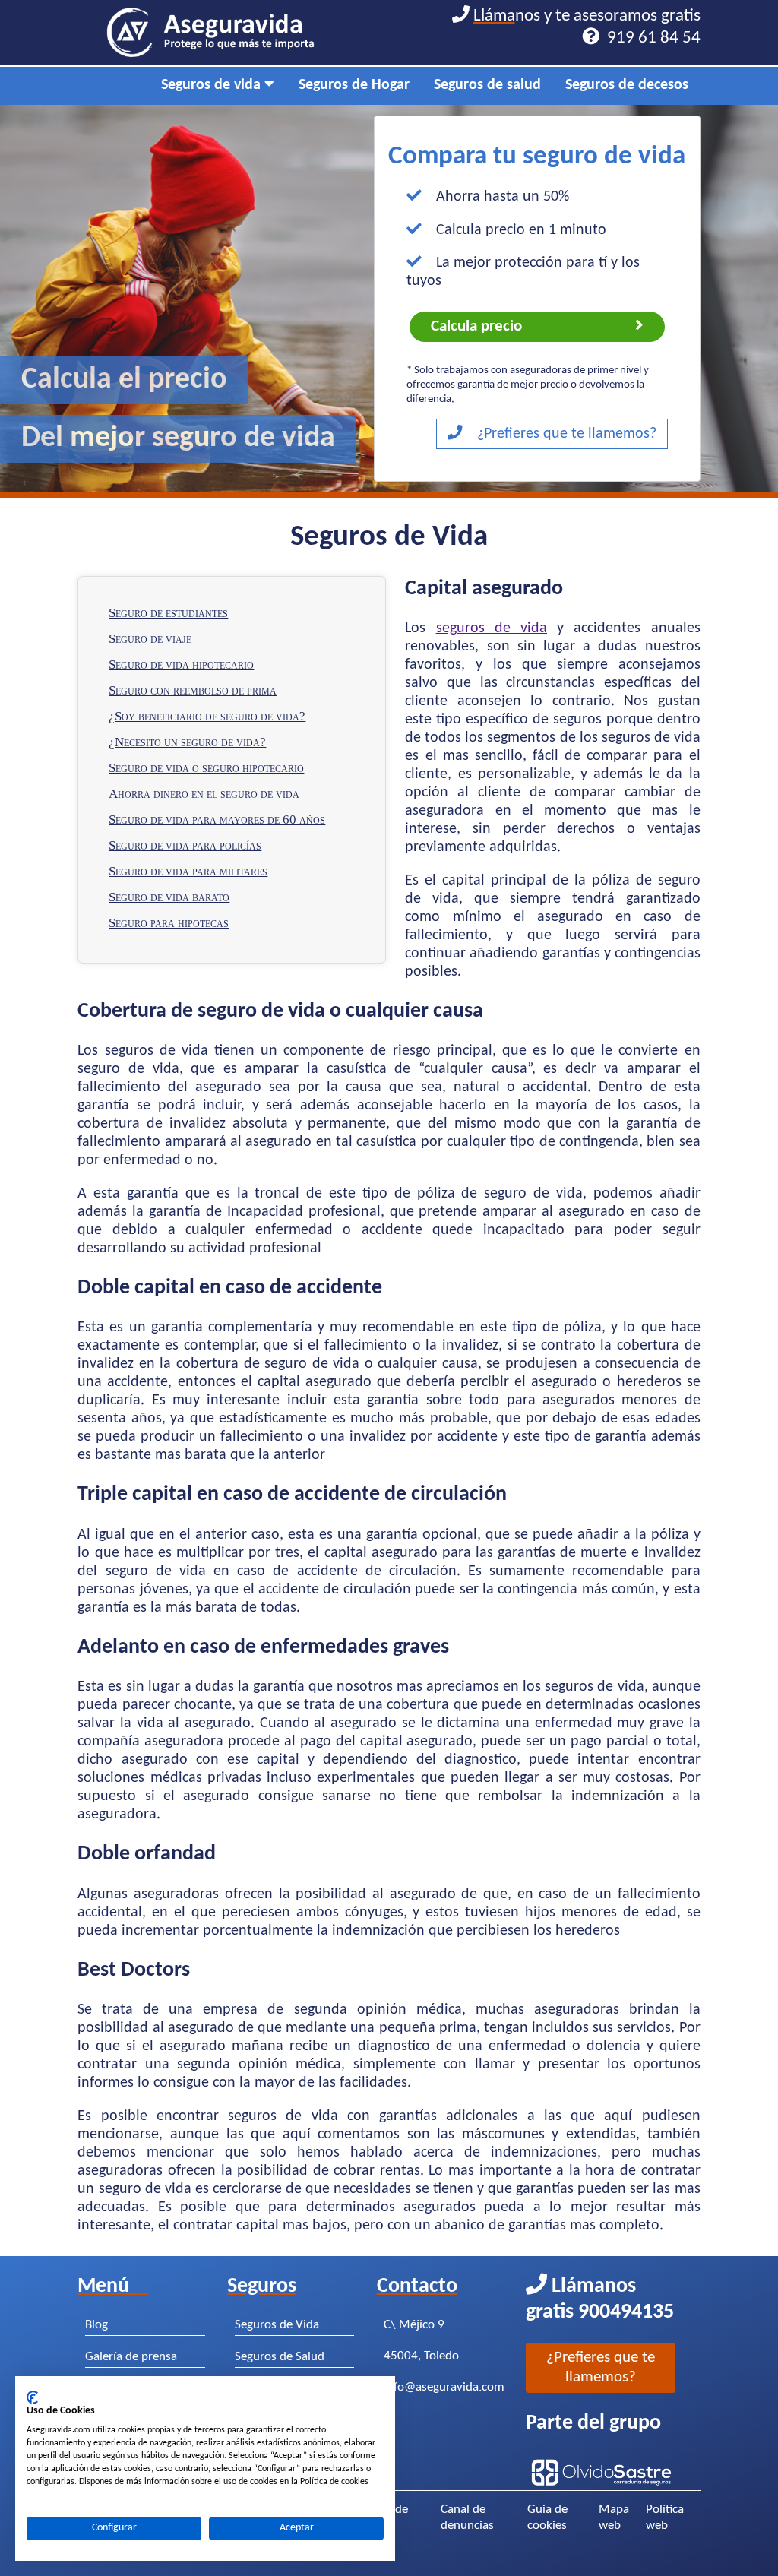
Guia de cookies (547, 2517)
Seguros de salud (487, 85)
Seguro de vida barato (169, 897)
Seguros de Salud (280, 2357)
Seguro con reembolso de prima (193, 690)
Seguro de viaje (150, 639)
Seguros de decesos (627, 85)
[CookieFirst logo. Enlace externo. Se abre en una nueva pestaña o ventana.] (32, 2397)
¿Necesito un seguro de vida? (187, 742)
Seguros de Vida (277, 2325)
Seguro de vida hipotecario (181, 665)
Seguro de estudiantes (168, 613)
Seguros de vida (213, 85)
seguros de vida (492, 628)
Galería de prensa (131, 2357)
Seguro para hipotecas (169, 923)
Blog (96, 2325)
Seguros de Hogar (354, 85)
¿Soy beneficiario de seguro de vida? (207, 716)
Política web (665, 2517)
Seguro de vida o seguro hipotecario (206, 768)
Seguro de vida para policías (185, 845)
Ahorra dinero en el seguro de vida (204, 794)
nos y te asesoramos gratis (587, 27)
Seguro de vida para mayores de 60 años (217, 820)
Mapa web (614, 2517)
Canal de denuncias (467, 2517)
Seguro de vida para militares (188, 871)
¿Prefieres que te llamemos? (565, 434)
